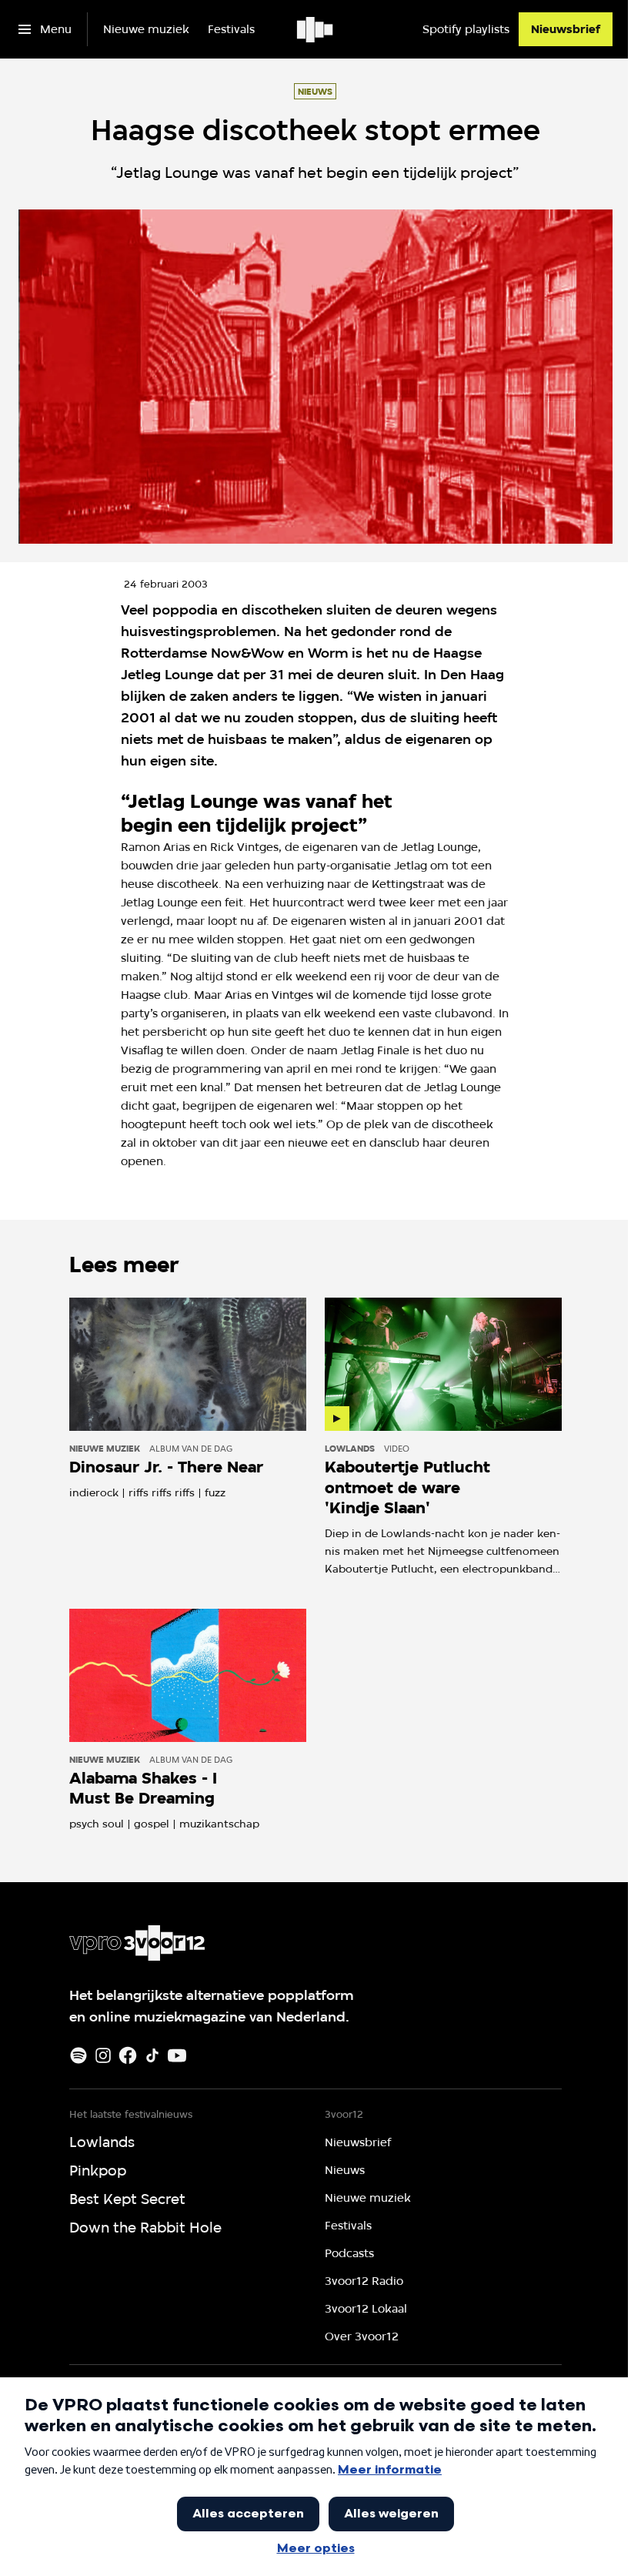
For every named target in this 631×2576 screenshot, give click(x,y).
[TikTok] (152, 2055)
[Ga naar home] (316, 29)
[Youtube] (177, 2055)
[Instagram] (103, 2055)
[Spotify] (78, 2055)
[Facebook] (128, 2055)
